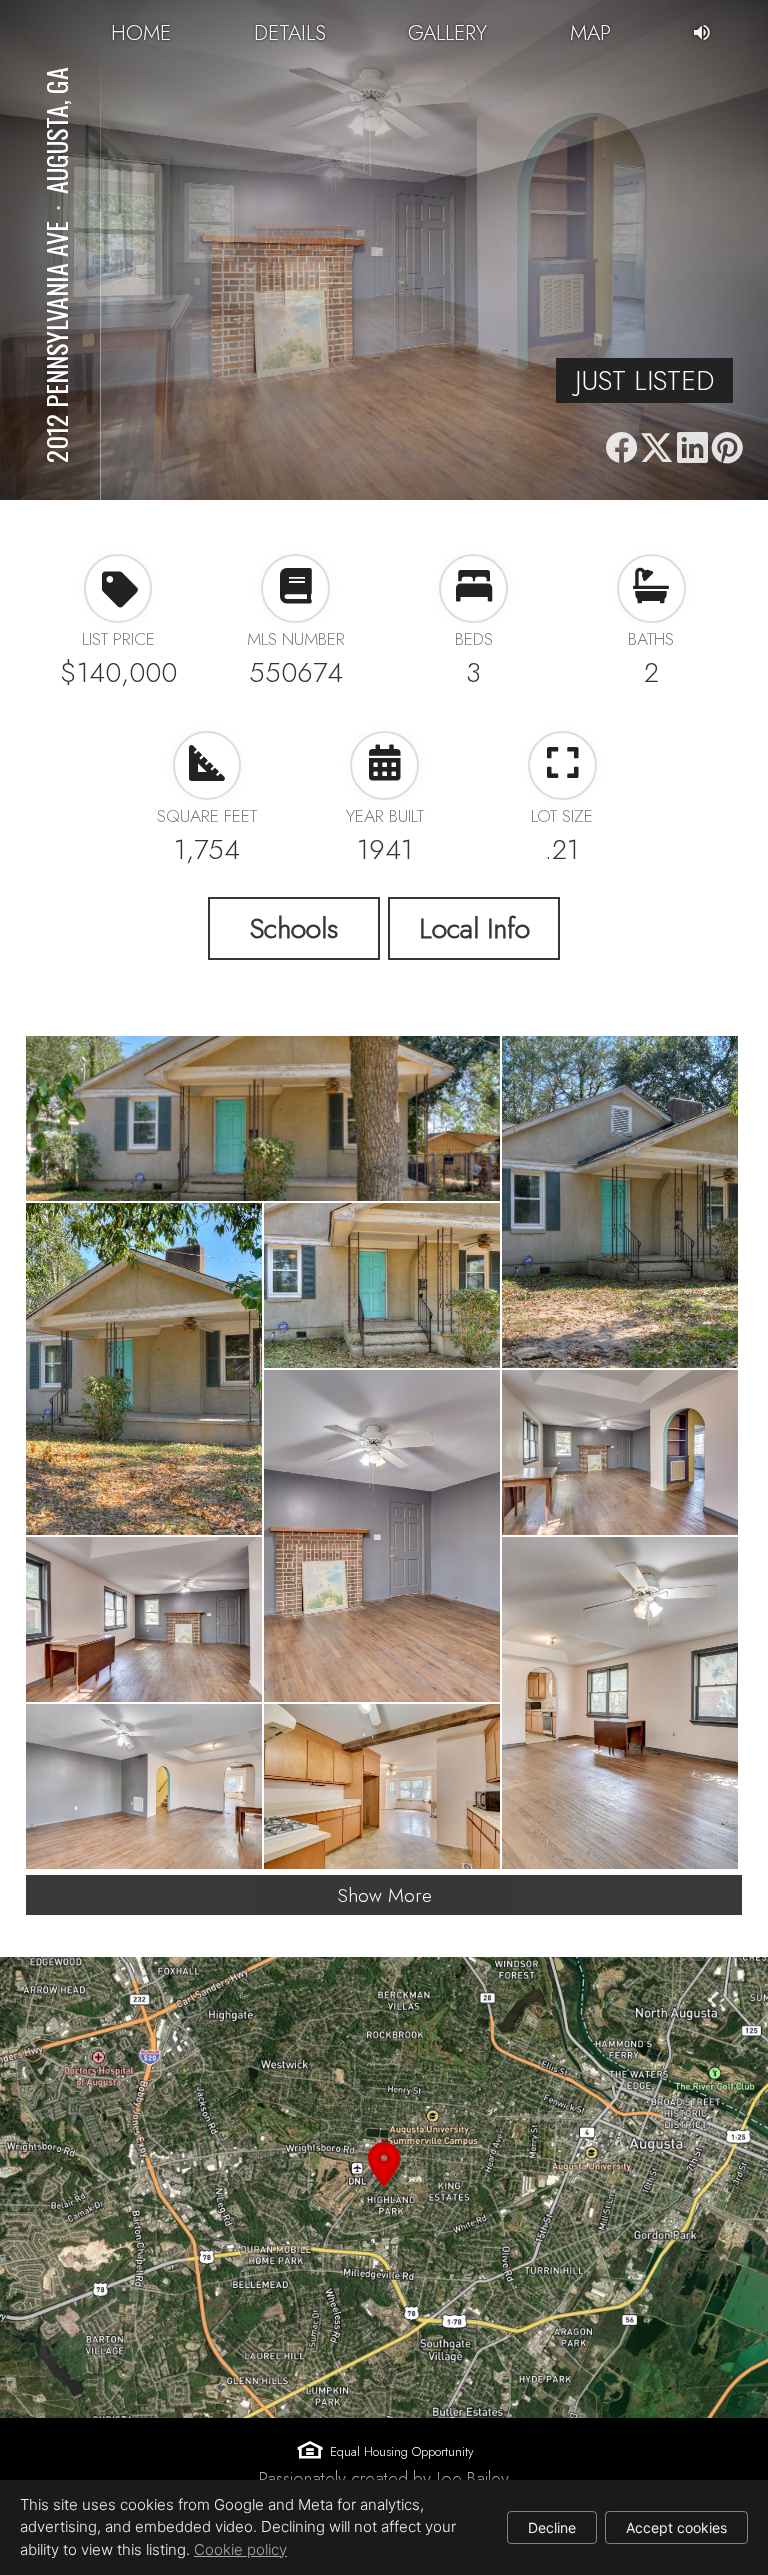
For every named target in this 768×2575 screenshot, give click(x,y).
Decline (552, 2527)
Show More (384, 1895)
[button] (384, 2187)
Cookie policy (240, 2549)
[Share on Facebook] (621, 448)
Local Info (474, 928)
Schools (294, 928)
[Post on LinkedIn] (691, 448)
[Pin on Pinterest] (727, 448)
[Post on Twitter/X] (656, 448)
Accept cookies (676, 2527)
